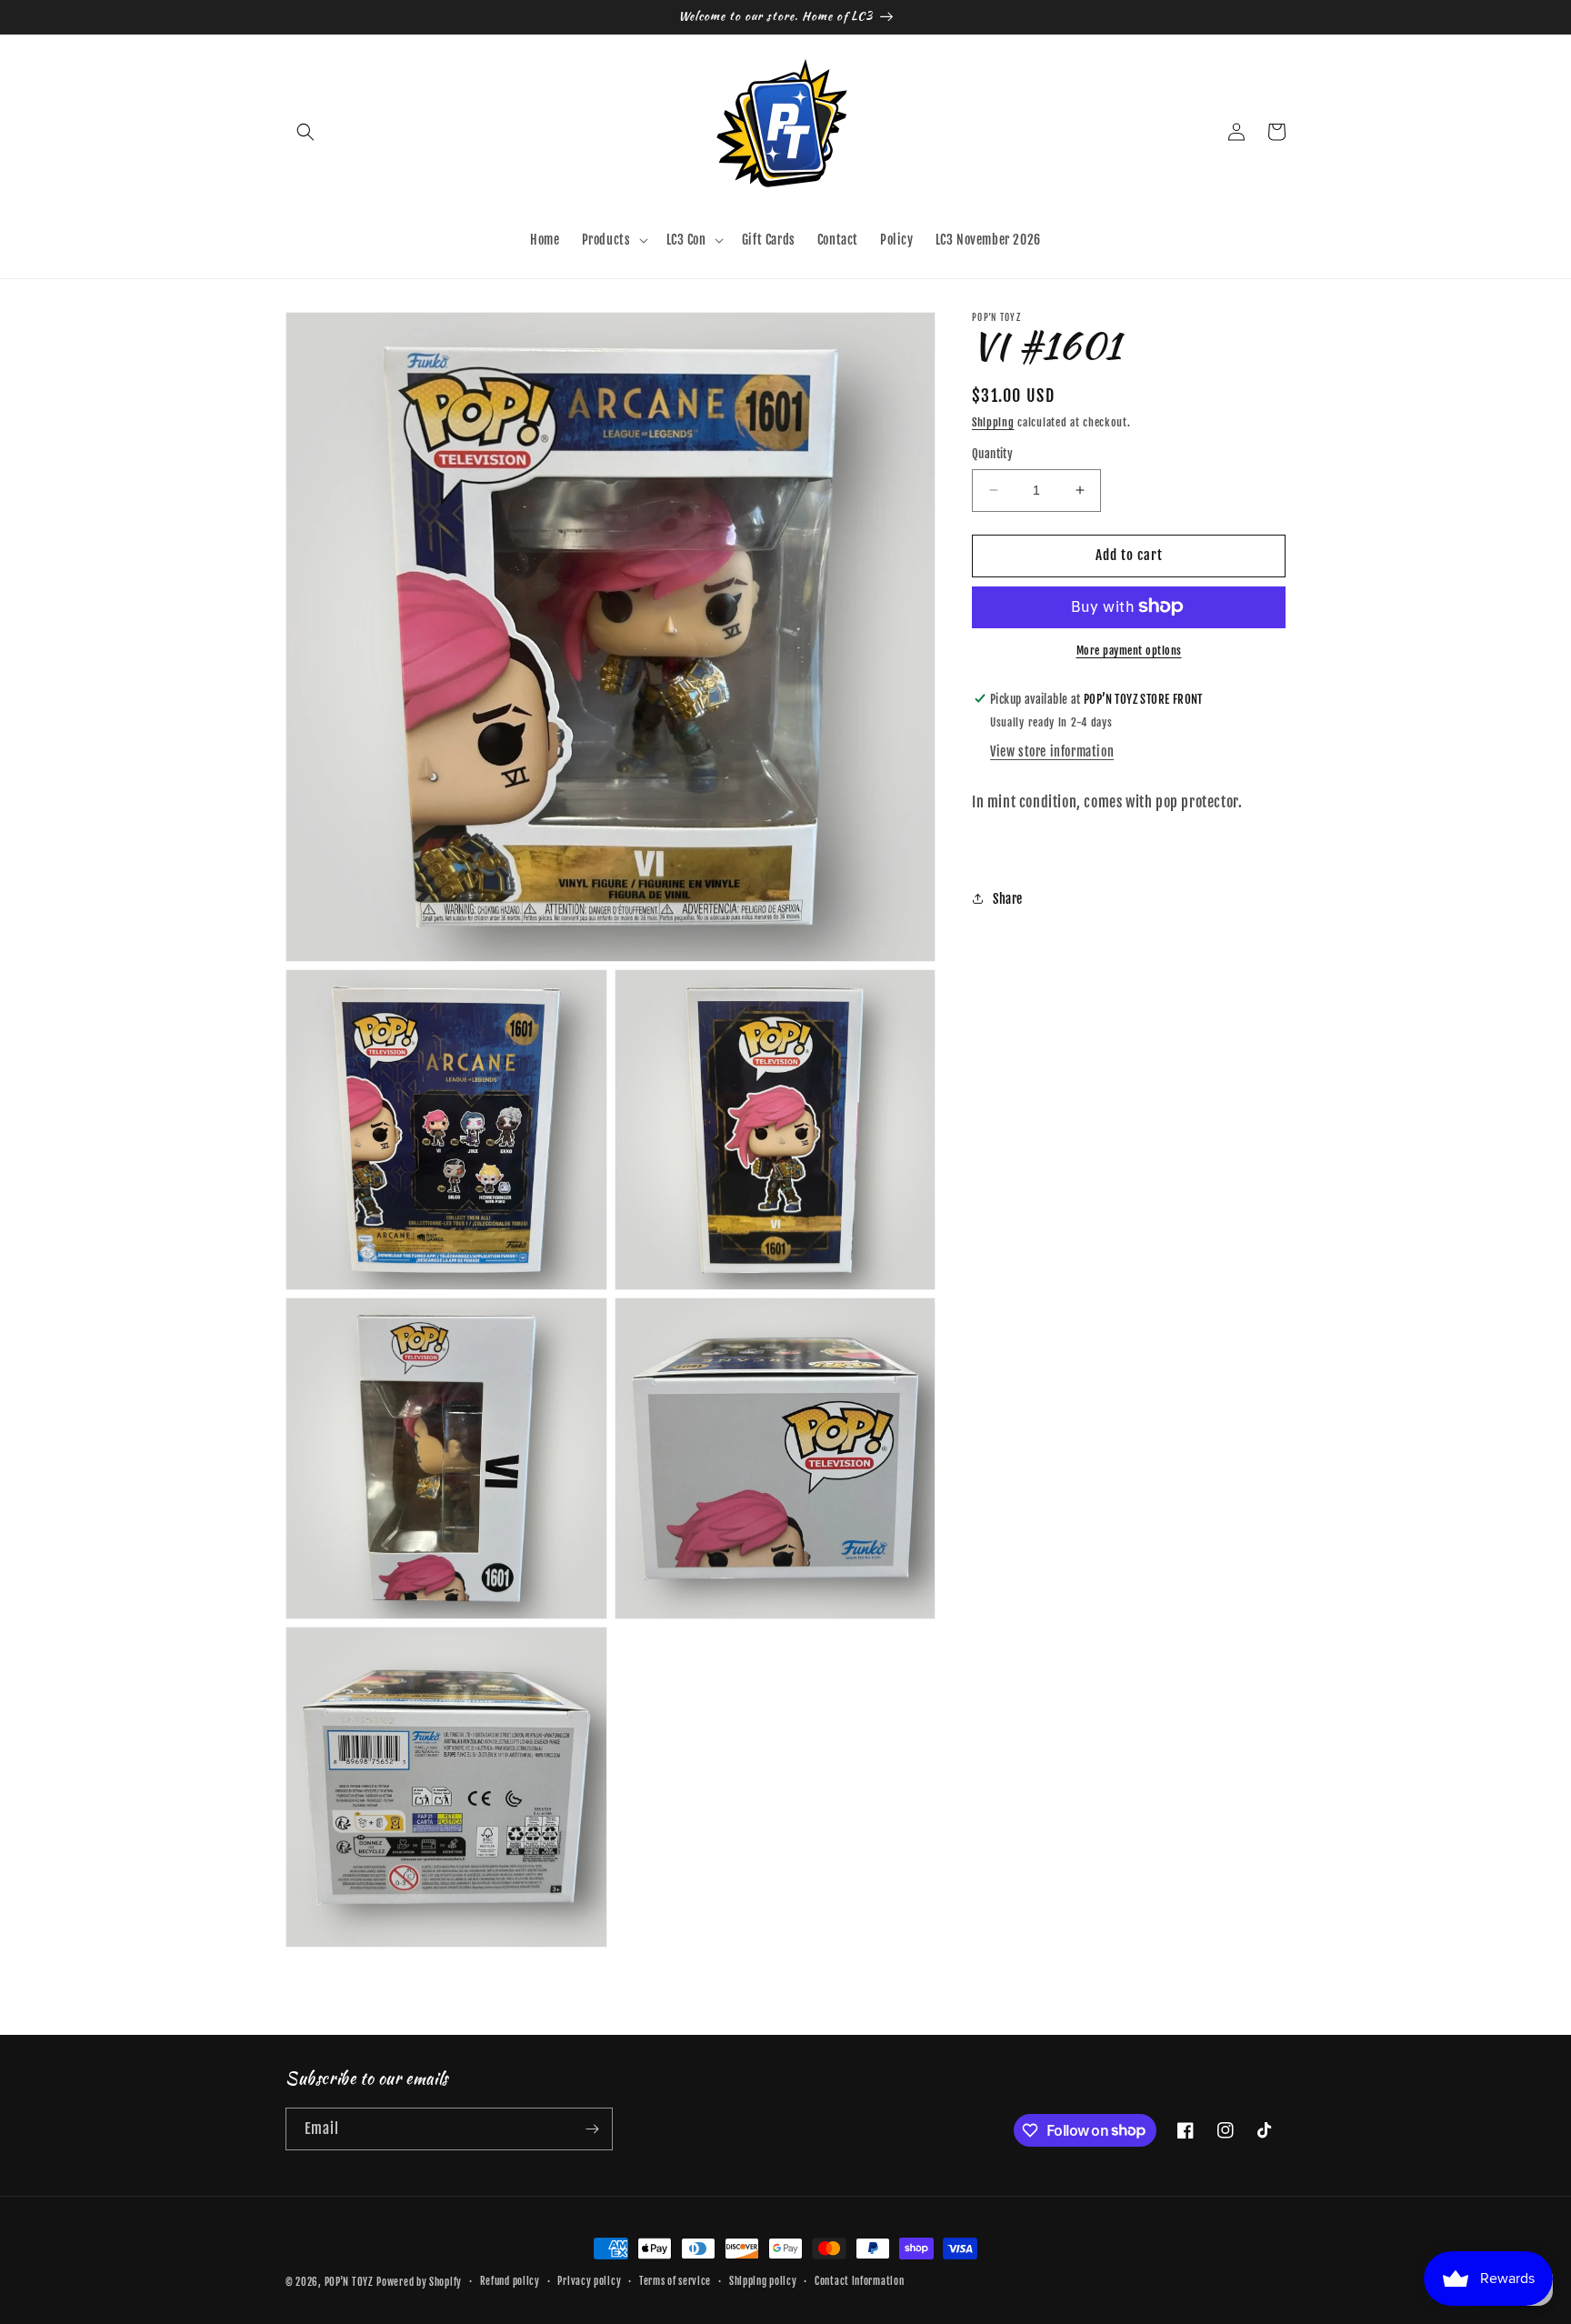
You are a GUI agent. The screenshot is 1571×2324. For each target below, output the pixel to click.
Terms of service (675, 2281)
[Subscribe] (592, 2129)
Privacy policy (589, 2281)
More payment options (1129, 650)
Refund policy (510, 2281)
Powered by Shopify (419, 2282)
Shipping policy (763, 2281)
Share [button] (1008, 898)
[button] (305, 132)
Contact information (859, 2281)
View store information (1052, 751)
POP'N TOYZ (349, 2282)
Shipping (993, 422)
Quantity (992, 454)
